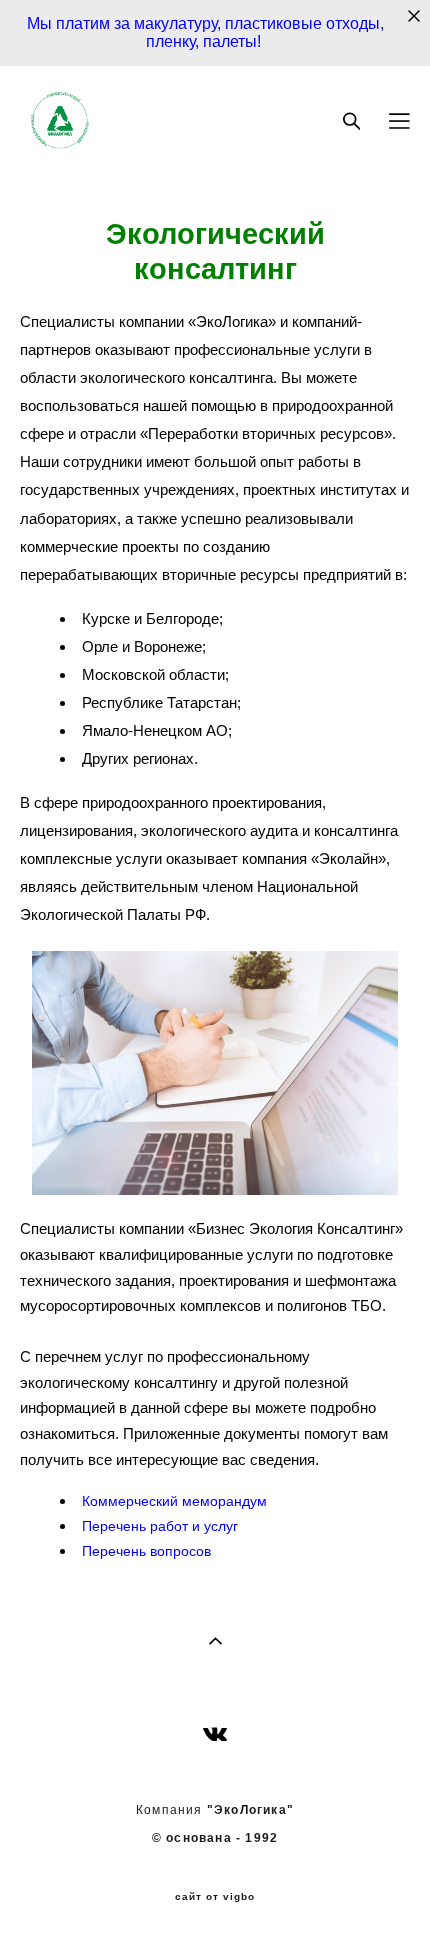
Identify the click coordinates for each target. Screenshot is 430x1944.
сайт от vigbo (215, 1897)
